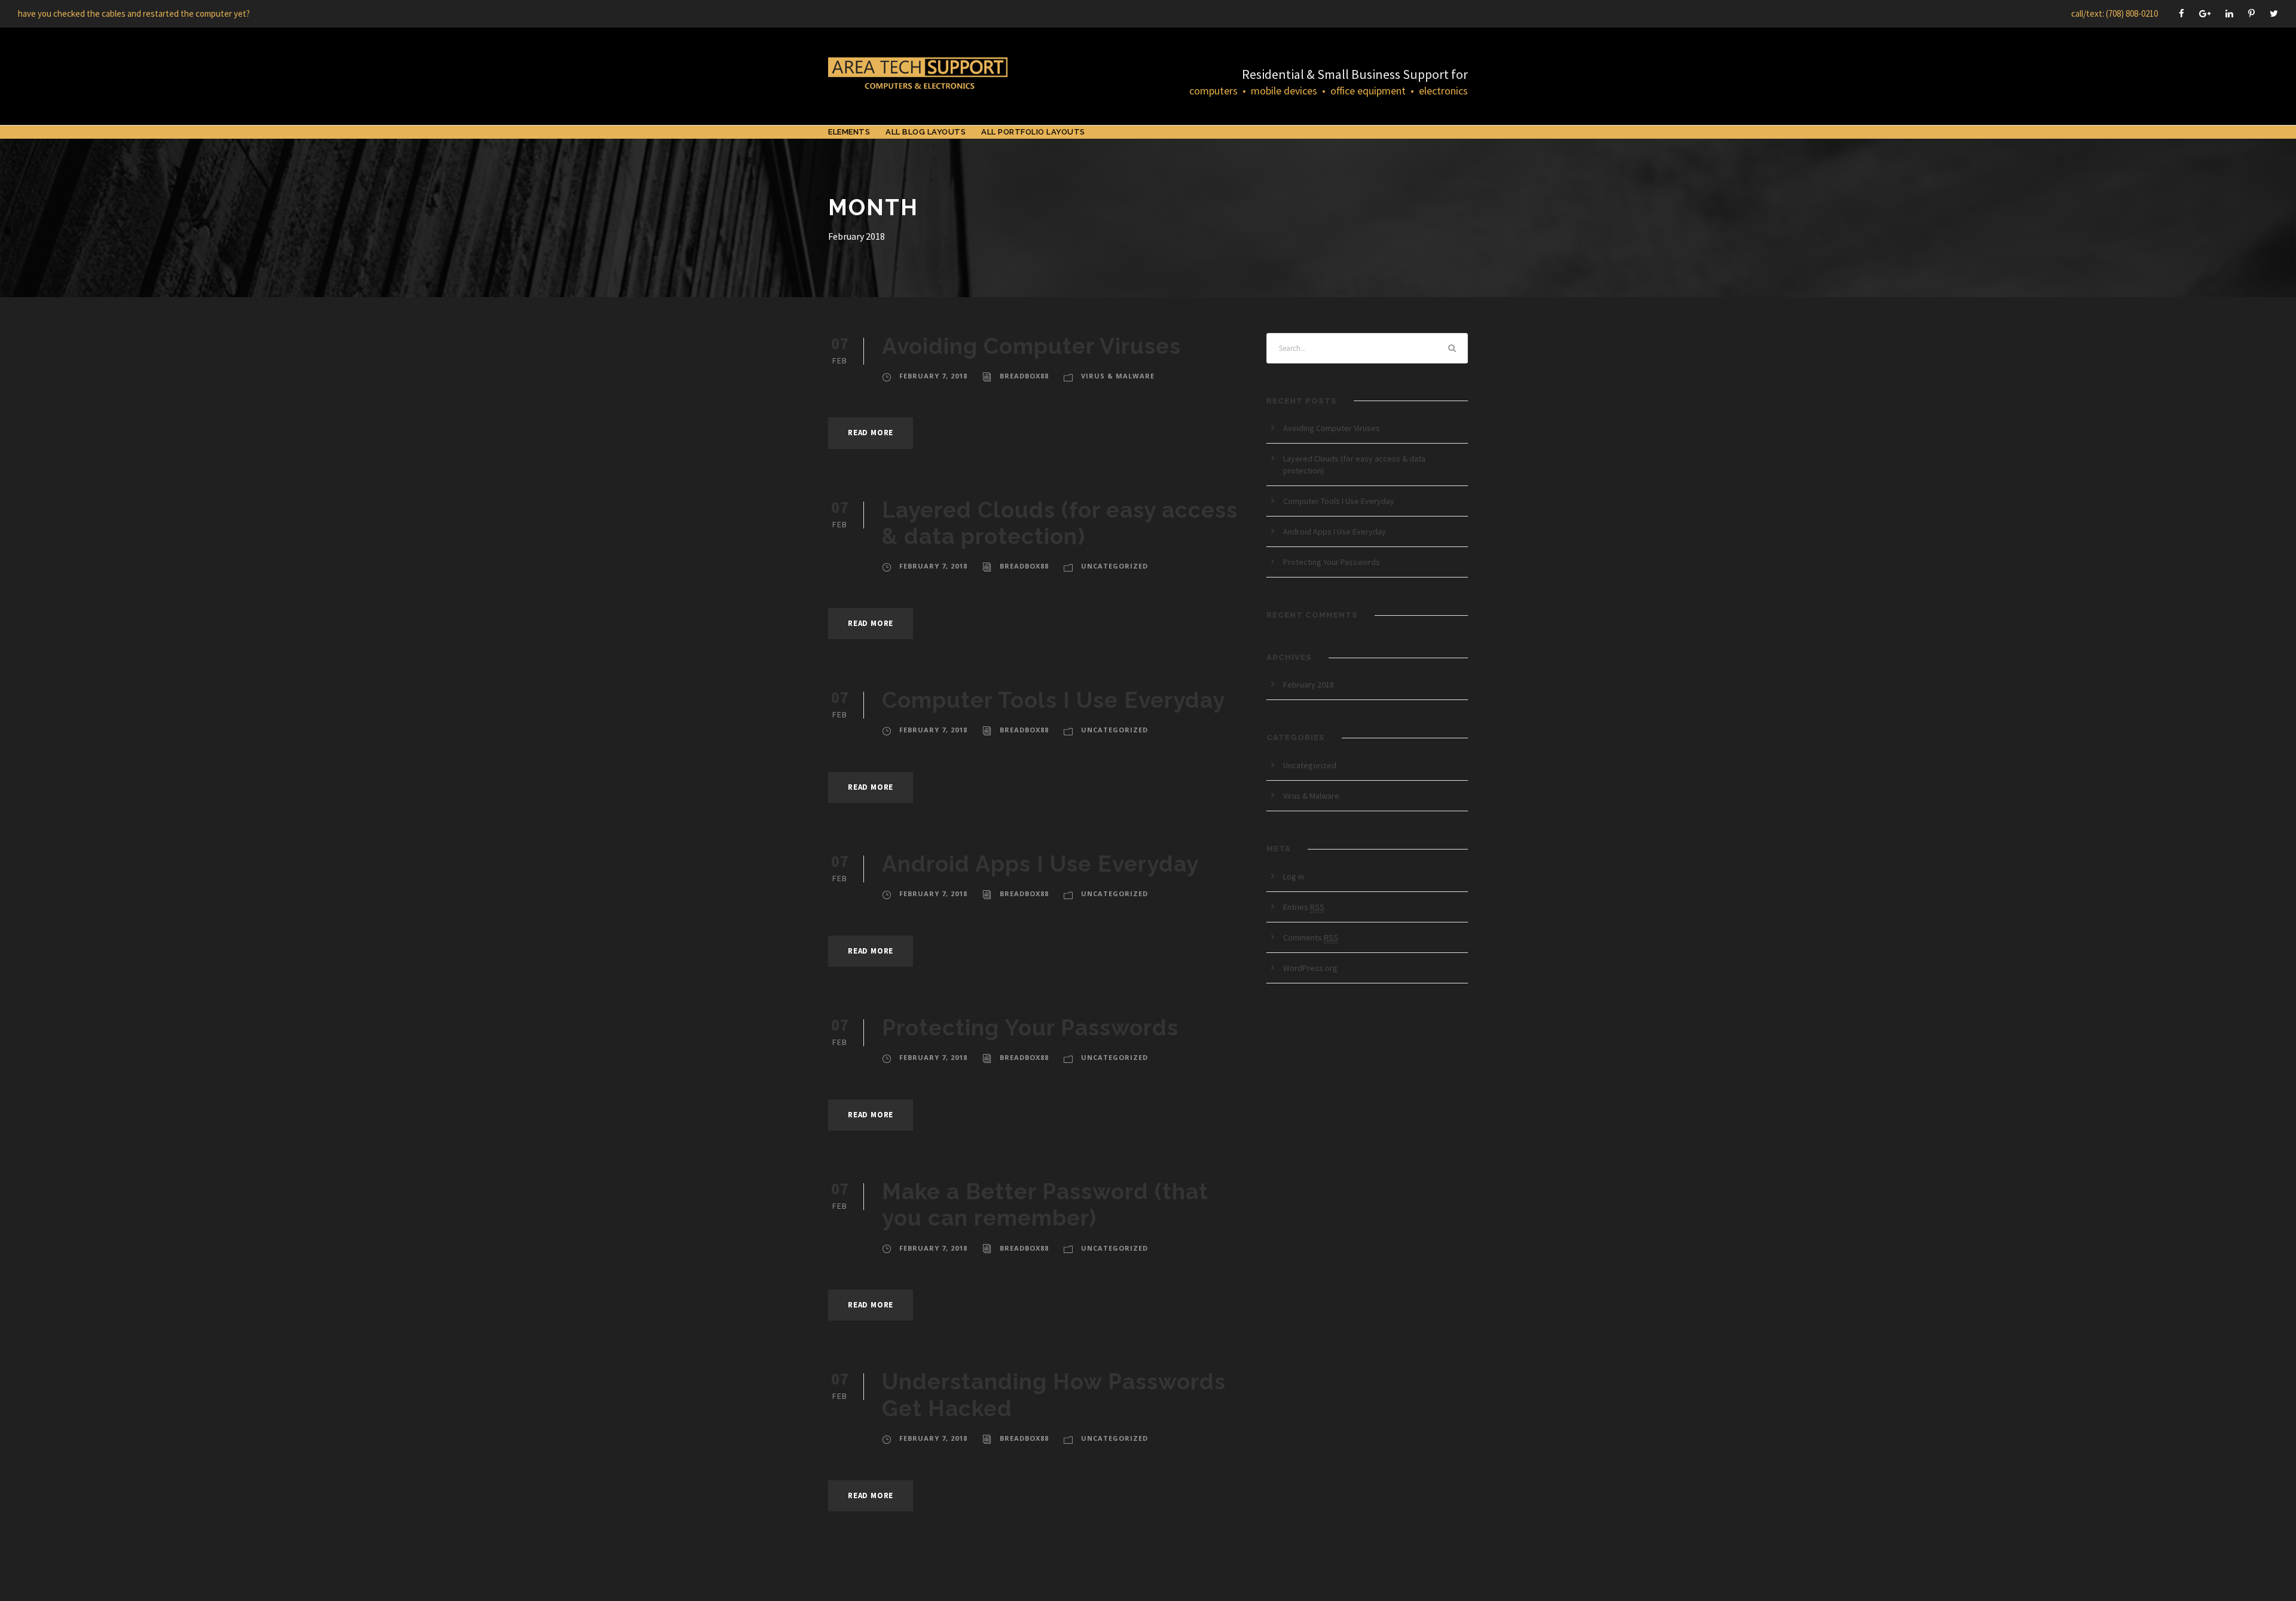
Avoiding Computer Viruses (1031, 346)
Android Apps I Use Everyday (1040, 864)
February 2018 (1309, 685)
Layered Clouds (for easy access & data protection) (1060, 523)
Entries (1304, 907)
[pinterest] (2251, 13)
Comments (1311, 937)
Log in (1294, 876)
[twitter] (2274, 13)
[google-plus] (2205, 13)
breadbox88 (1024, 376)
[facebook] (2181, 13)
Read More (871, 433)
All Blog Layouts (926, 132)
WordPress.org (1310, 968)
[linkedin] (2229, 13)
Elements (849, 132)
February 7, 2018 (933, 376)
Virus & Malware (1118, 376)
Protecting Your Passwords (1030, 1028)
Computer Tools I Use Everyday (1054, 700)
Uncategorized (1115, 566)
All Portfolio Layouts (1033, 132)
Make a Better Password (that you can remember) (1045, 1205)
